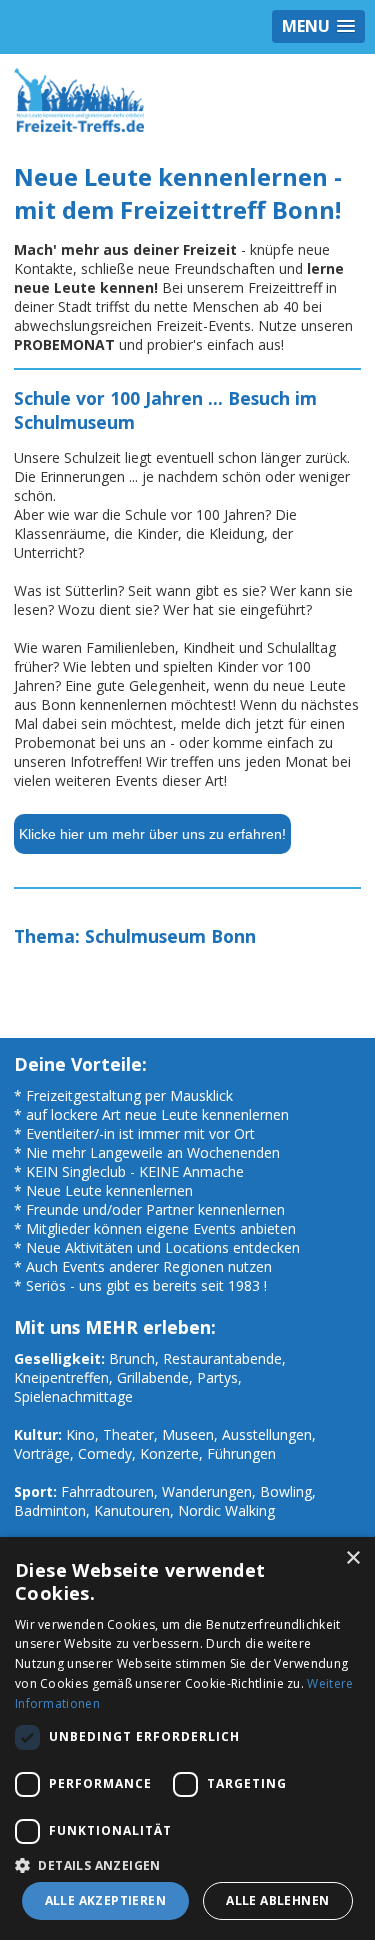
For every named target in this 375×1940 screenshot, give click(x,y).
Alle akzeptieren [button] (105, 1900)
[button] (187, 1864)
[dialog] (187, 1738)
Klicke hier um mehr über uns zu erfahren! (152, 834)
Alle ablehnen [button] (277, 1900)
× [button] (352, 1558)
